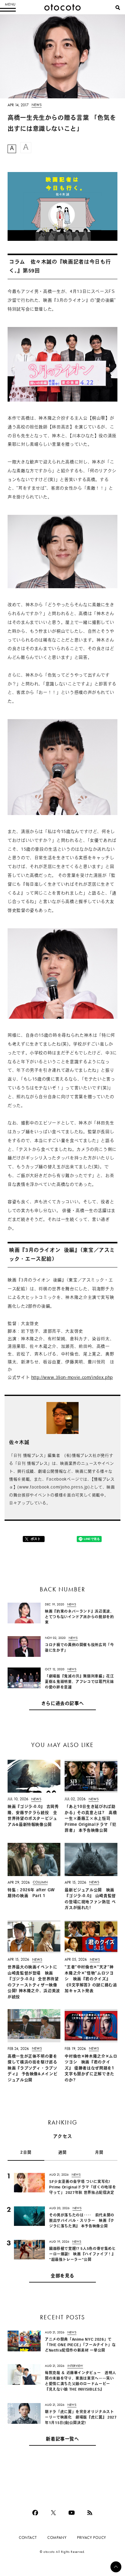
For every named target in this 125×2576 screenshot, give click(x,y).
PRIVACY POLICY (92, 2537)
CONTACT (28, 2537)
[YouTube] (72, 2513)
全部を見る (62, 2276)
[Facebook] (35, 2513)
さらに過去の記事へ (63, 1704)
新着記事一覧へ (62, 2439)
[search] (118, 8)
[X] (53, 2513)
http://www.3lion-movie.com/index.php (72, 1378)
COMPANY (57, 2537)
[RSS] (90, 2513)
